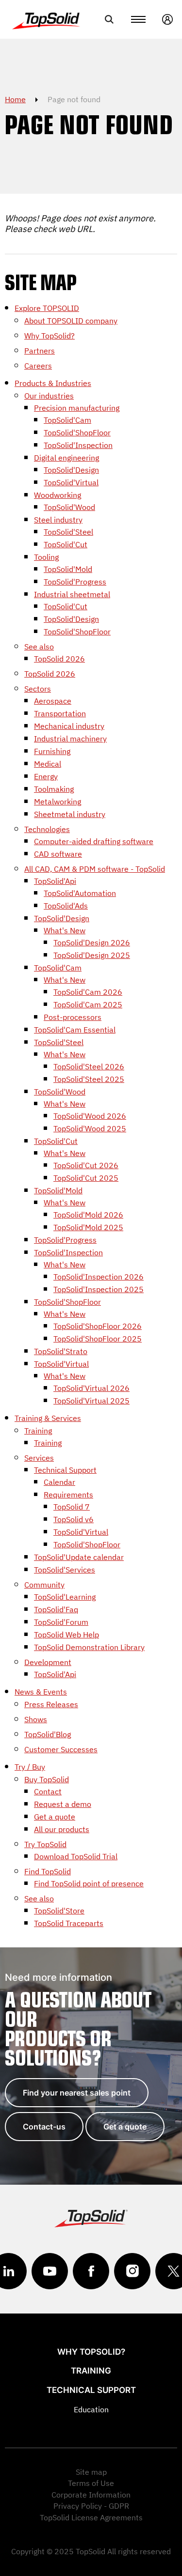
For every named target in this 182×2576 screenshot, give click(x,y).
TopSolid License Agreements (91, 2517)
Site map (91, 2472)
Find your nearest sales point (77, 2093)
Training (91, 2371)
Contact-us (44, 2127)
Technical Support (91, 2390)
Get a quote (125, 2127)
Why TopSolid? (91, 2352)
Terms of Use (91, 2483)
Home (15, 99)
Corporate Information (91, 2495)
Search (109, 19)
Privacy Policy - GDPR (91, 2506)
